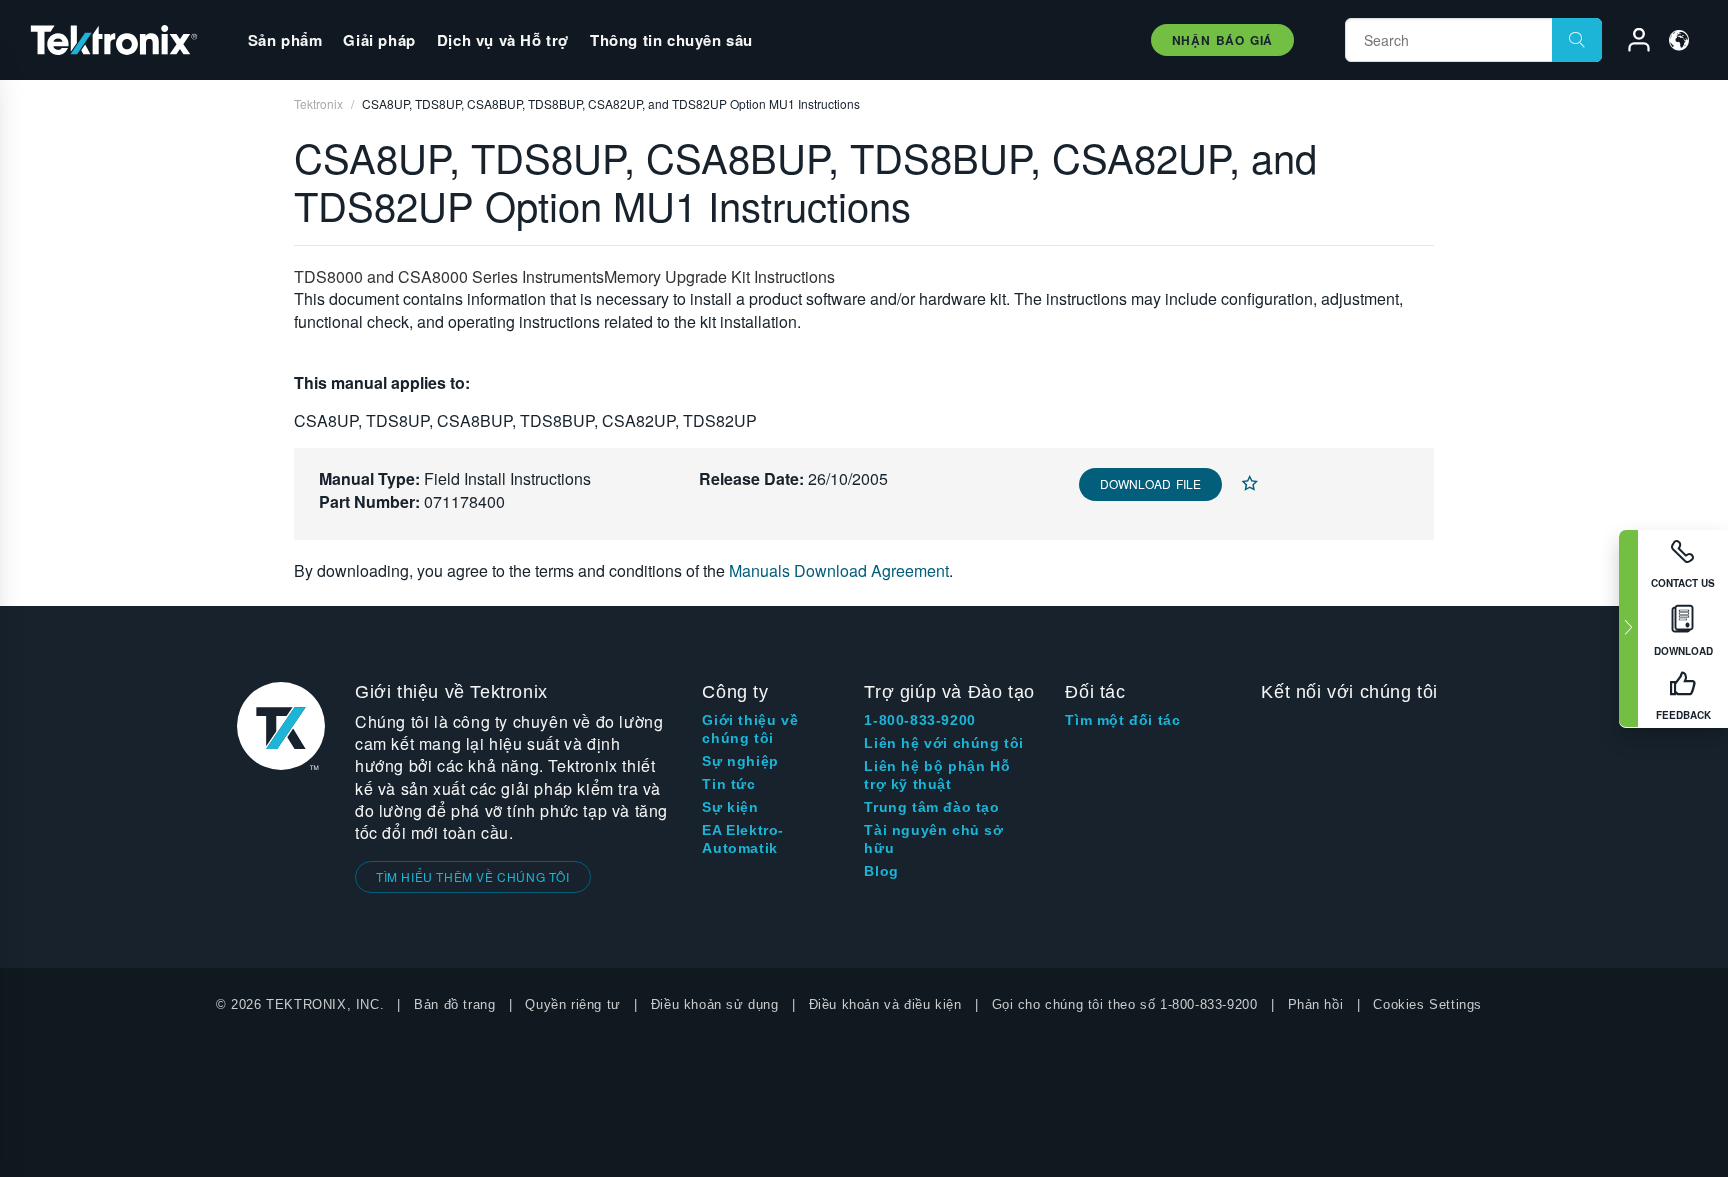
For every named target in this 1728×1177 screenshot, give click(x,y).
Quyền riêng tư (572, 1004)
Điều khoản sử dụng (715, 1004)
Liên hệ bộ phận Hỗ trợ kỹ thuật (937, 775)
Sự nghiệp (740, 761)
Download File (1150, 483)
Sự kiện (730, 807)
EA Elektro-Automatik (743, 839)
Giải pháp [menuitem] (379, 40)
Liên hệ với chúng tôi (944, 743)
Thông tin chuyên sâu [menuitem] (671, 40)
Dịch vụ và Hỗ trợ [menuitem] (503, 40)
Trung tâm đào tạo (931, 807)
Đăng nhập (1630, 43)
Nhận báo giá (1222, 40)
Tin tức (728, 784)
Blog (881, 871)
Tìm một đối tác (1122, 720)
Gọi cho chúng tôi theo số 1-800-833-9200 (1125, 1004)
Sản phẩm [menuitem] (285, 40)
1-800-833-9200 (919, 720)
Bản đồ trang (454, 1004)
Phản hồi (1316, 1004)
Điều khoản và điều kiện (885, 1004)
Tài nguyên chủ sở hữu (933, 839)
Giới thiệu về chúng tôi (750, 729)
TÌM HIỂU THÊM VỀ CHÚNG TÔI (473, 876)
